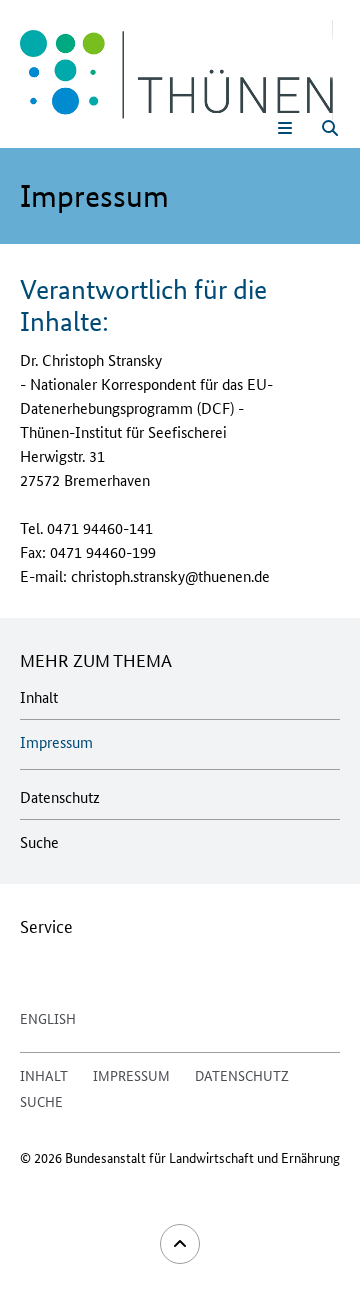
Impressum (56, 741)
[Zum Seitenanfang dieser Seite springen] (180, 1244)
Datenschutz (60, 796)
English (48, 1018)
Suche (39, 841)
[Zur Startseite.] (176, 70)
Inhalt (39, 696)
